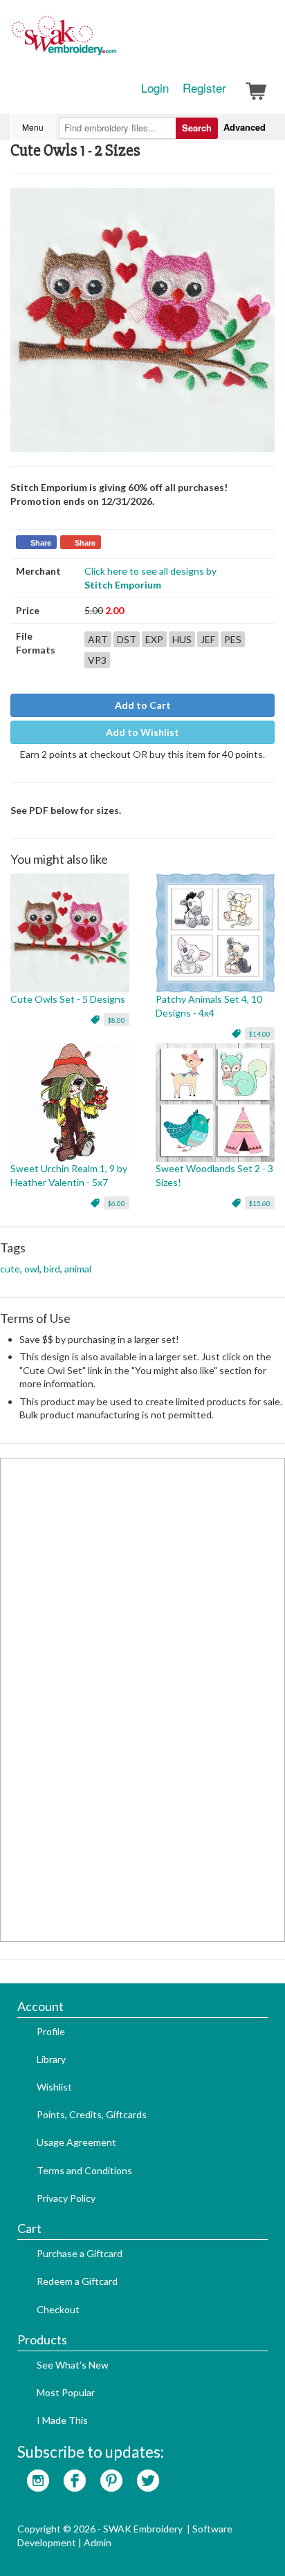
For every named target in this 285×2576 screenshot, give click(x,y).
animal (78, 1269)
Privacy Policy (66, 2198)
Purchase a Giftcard (80, 2253)
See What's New (73, 2365)
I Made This (62, 2420)
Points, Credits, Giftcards (92, 2114)
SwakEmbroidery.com (114, 41)
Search (197, 128)
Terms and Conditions (84, 2170)
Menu (33, 127)
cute (10, 1269)
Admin (98, 2542)
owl (32, 1269)
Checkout (58, 2309)
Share (41, 543)
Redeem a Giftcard (77, 2281)
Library (51, 2059)
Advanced (245, 127)
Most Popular (66, 2392)
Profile (51, 2031)
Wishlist (54, 2087)
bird (52, 1269)
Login (155, 88)
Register (204, 88)
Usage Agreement (76, 2142)
